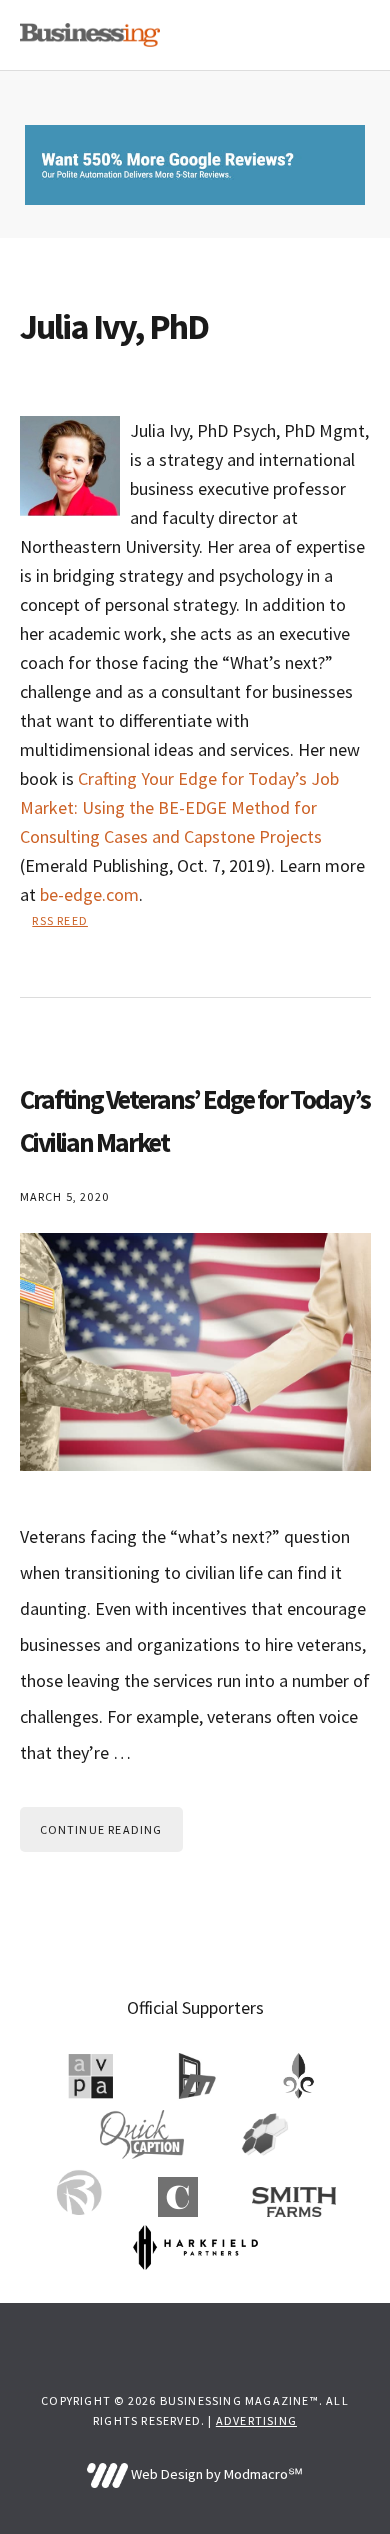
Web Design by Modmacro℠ (215, 2474)
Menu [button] (345, 35)
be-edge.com (89, 894)
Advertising (256, 2420)
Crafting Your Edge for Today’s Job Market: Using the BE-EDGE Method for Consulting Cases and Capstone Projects (179, 807)
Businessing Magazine (90, 35)
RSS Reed (60, 920)
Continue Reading (101, 1829)
